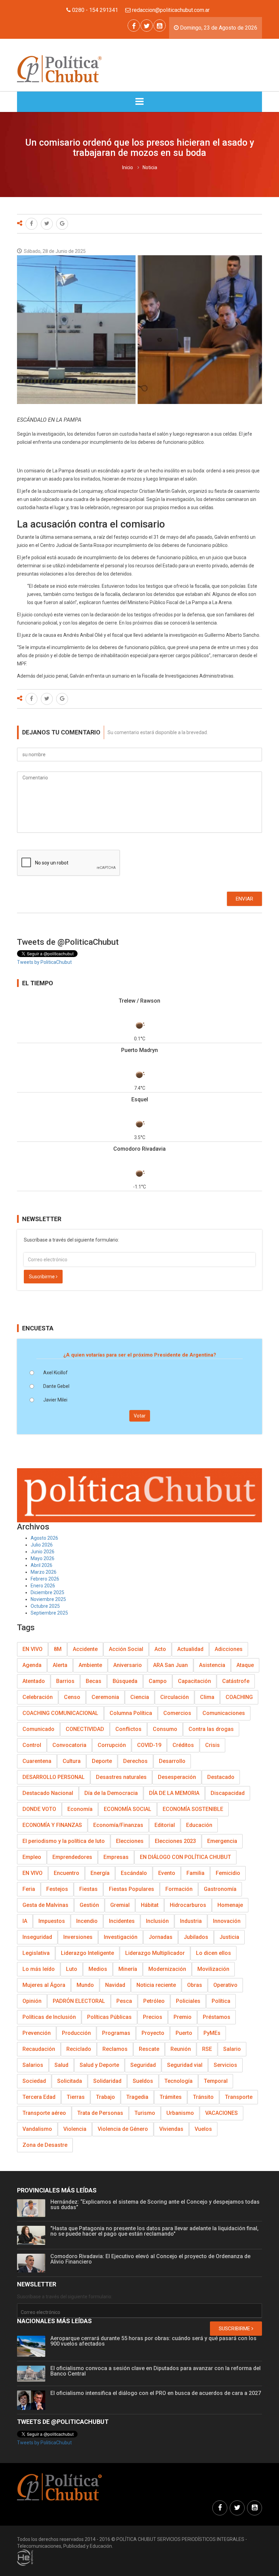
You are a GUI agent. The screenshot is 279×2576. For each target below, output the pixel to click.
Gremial (120, 1905)
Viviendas (171, 2129)
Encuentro (67, 1873)
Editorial (165, 1825)
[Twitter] (147, 26)
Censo (72, 1697)
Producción (76, 2033)
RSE (207, 2049)
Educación (199, 1825)
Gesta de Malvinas (45, 1905)
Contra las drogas (211, 1729)
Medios (98, 1969)
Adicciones (229, 1649)
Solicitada (70, 2081)
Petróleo (154, 2001)
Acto (160, 1649)
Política (221, 2001)
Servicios (225, 2065)
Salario (232, 2049)
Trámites (171, 2097)
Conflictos (128, 1729)
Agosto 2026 (44, 1538)
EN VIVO (32, 1649)
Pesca (124, 2001)
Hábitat (150, 1905)
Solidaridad (107, 2081)
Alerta (60, 1665)
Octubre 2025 (45, 1606)
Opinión (32, 2001)
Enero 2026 (43, 1586)
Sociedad (34, 2081)
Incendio (87, 1921)
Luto (72, 1969)
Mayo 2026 (43, 1558)
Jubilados (196, 1937)
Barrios (65, 1681)
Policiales (188, 2001)
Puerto (184, 2033)
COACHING (239, 1697)
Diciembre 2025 (47, 1592)
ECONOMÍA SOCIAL (128, 1809)
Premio (183, 2017)
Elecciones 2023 (175, 1841)
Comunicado (38, 1729)
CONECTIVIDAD (85, 1729)
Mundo (85, 1985)
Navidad (115, 1985)
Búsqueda (125, 1681)
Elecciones (130, 1841)
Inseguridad (37, 1937)
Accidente (85, 1649)
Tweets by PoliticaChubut (44, 962)
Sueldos (143, 2081)
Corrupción (112, 1745)
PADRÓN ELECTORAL (79, 2001)
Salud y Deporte (99, 2065)
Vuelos (203, 2129)
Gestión (89, 1905)
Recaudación (39, 2049)
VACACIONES (221, 2113)
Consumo (165, 1729)
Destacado (221, 1777)
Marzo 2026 (44, 1572)
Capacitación (194, 1681)
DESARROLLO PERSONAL (54, 1777)
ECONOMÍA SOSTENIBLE (193, 1809)
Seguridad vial (185, 2065)
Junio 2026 (43, 1552)
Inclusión (157, 1921)
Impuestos (52, 1921)
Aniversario (128, 1665)
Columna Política (131, 1713)
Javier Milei (55, 1400)
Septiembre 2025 (49, 1613)
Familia (195, 1873)
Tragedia (137, 2097)
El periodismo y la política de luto (64, 1841)
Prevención (37, 2033)
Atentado (34, 1681)
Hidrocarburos (188, 1905)
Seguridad (143, 2065)
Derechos (135, 1761)
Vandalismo (37, 2129)
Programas (116, 2033)
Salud (61, 2065)
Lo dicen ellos (214, 1953)
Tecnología (178, 2081)
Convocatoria (69, 1745)
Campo (158, 1681)
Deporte (102, 1761)
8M (58, 1649)
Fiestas (88, 1889)
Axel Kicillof (55, 1373)
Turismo (145, 2113)
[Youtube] (160, 26)
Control (32, 1745)
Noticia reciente (156, 1985)
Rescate (149, 2049)
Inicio (128, 167)
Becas (94, 1681)
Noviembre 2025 (48, 1599)
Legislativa (36, 1953)
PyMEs (212, 2033)
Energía (100, 1873)
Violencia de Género (123, 2129)
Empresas (116, 1857)
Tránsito (203, 2097)
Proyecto (153, 2033)
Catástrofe (236, 1681)
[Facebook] (134, 26)
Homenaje (230, 1905)
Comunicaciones (224, 1713)
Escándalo (134, 1873)
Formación (179, 1889)
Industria (191, 1921)
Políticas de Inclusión (49, 2017)
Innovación (227, 1921)
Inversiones (78, 1937)
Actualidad (190, 1649)
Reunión (181, 2049)
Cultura (72, 1761)
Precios (153, 2017)
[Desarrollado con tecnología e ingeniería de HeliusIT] (25, 2557)
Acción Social (126, 1649)
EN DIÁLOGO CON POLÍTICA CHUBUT (185, 1857)
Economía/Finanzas (118, 1825)
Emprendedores (72, 1857)
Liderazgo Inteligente (87, 1953)
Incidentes (122, 1921)
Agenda (32, 1665)
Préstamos (217, 2017)
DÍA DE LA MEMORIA (174, 1793)
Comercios (177, 1713)
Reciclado (79, 2049)
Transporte (239, 2097)
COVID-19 (149, 1745)
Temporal (216, 2081)
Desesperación (177, 1777)
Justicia (229, 1937)
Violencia (75, 2129)
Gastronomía (220, 1889)
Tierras (76, 2097)
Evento (167, 1873)
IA (25, 1921)
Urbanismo (180, 2113)
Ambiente (90, 1665)
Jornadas (161, 1937)
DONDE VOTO (39, 1809)
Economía (80, 1809)
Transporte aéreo (44, 2113)
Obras (195, 1985)
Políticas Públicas (109, 2017)
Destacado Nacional (48, 1793)
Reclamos (115, 2049)
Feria (29, 1889)
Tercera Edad (39, 2097)
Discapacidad (228, 1793)
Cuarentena (37, 1761)
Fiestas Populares (132, 1889)
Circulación (175, 1697)
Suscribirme (42, 1277)
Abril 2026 (42, 1565)
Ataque (245, 1665)
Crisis (212, 1745)
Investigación (121, 1937)
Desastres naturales (121, 1777)
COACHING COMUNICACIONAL (60, 1713)
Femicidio (228, 1873)
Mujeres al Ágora (44, 1985)
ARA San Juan (170, 1665)
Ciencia (140, 1697)
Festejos (57, 1889)
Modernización (167, 1969)
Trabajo (105, 2097)
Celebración (38, 1697)
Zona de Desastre (45, 2145)
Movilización (213, 1969)
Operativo (225, 1985)
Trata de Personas (100, 2113)
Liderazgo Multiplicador (155, 1953)
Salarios (33, 2065)
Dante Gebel (56, 1386)
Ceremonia (105, 1697)
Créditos (183, 1745)
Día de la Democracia (111, 1793)
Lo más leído (39, 1969)
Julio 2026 (42, 1545)
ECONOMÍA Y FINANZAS (52, 1825)
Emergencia (222, 1841)
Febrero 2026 (45, 1579)
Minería (128, 1969)
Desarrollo (172, 1761)
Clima (207, 1697)
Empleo (32, 1857)
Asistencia (212, 1665)
